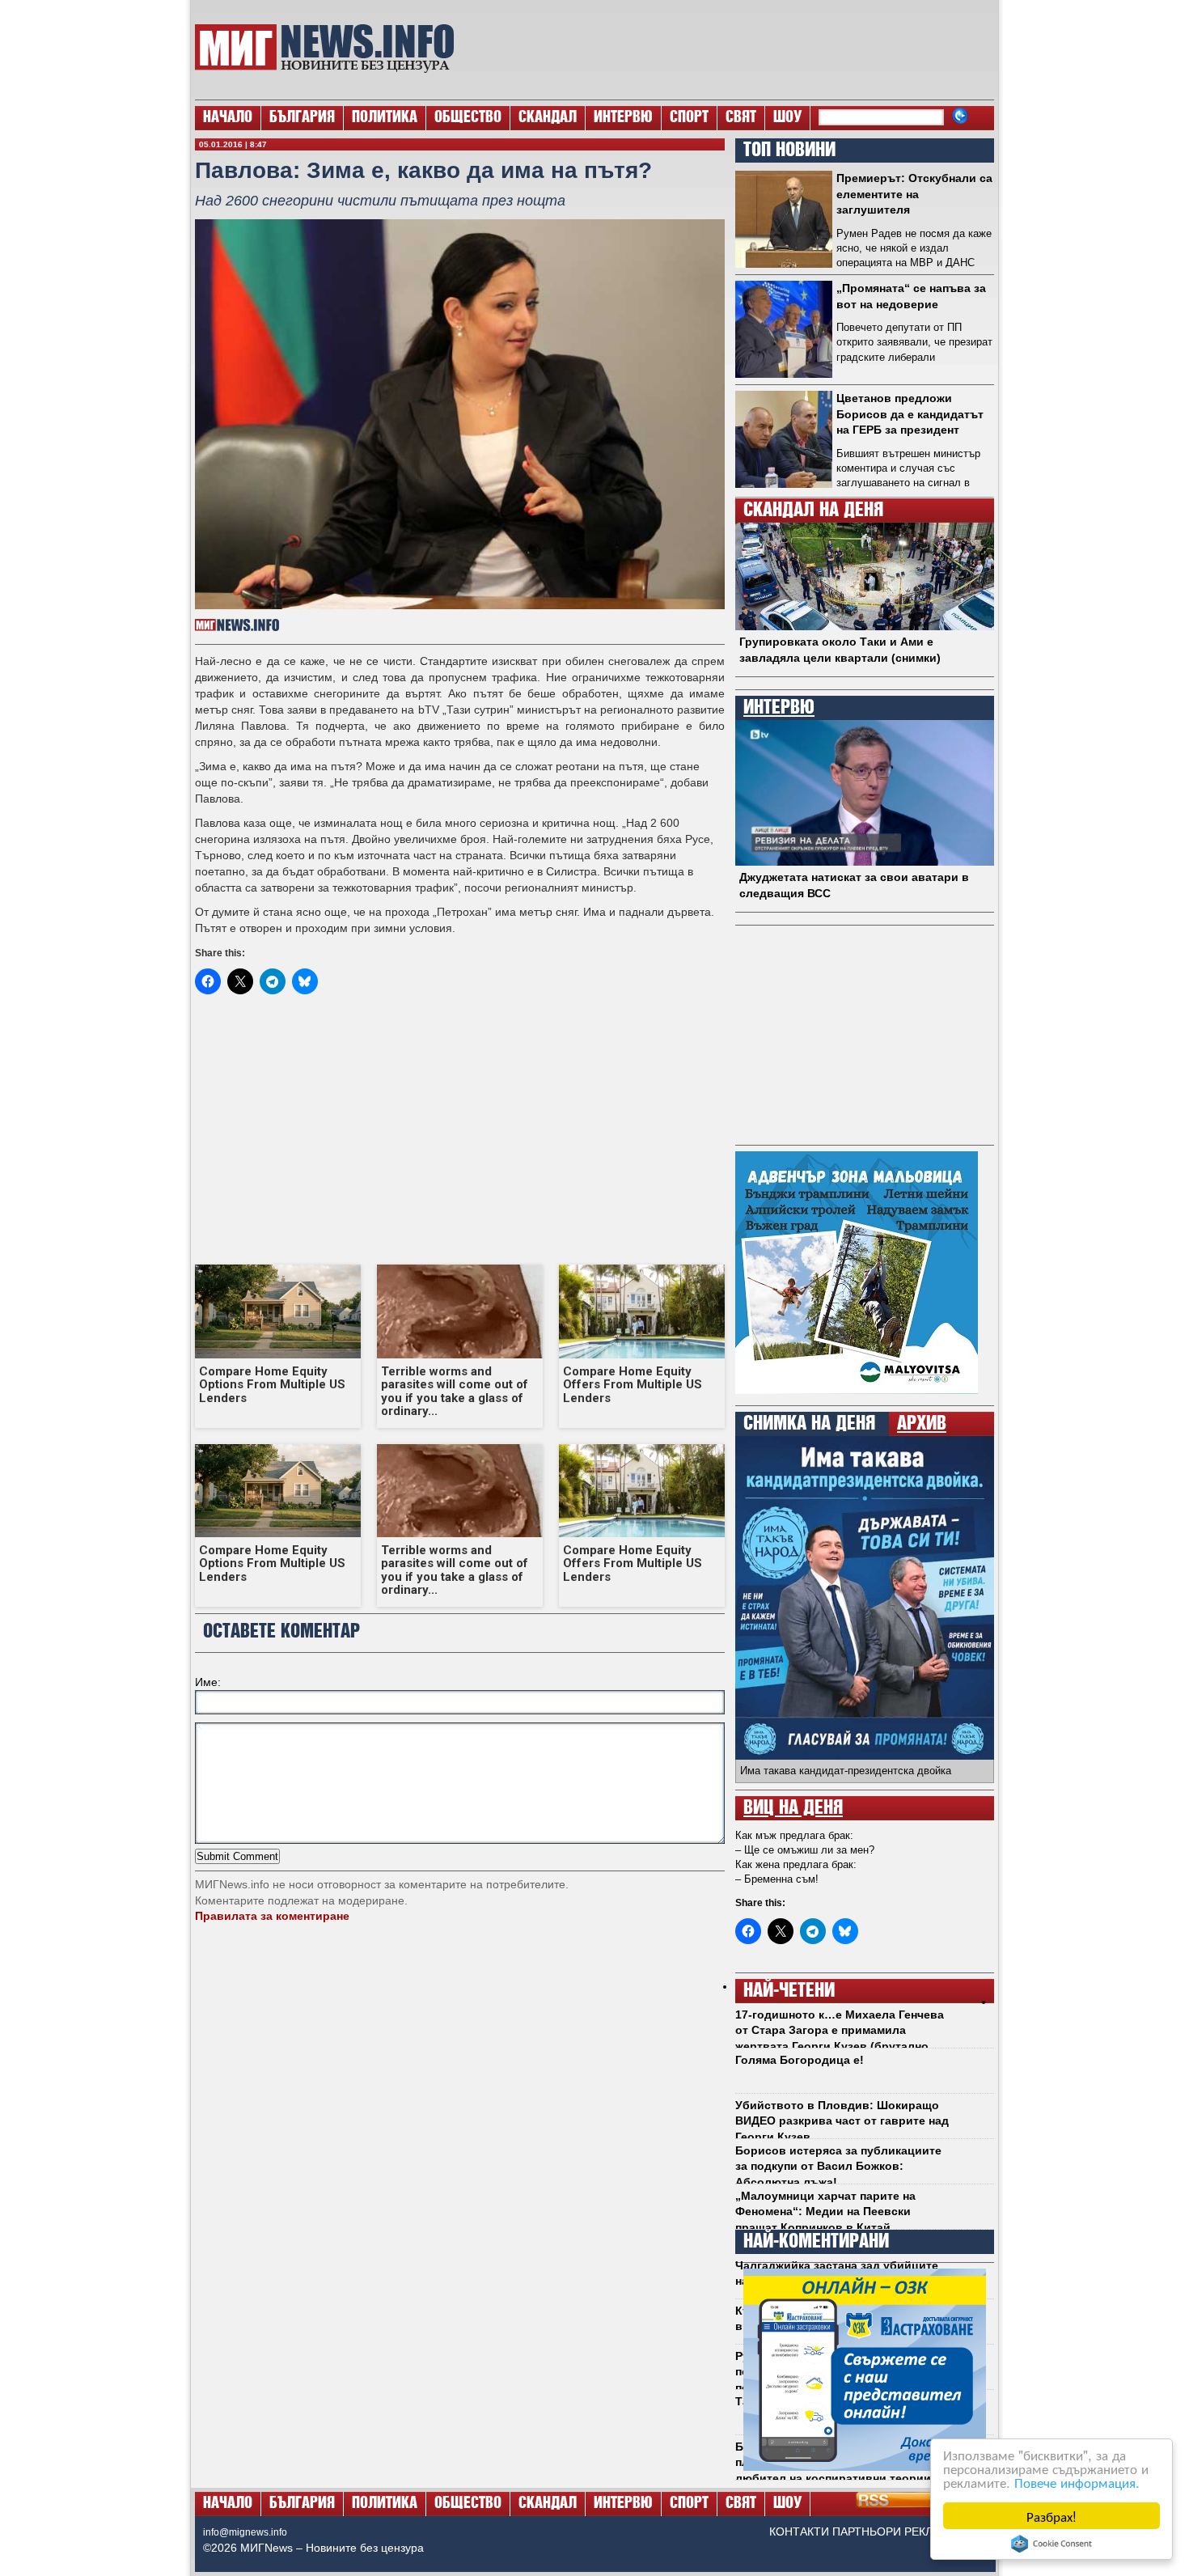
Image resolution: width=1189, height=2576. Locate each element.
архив (922, 1424)
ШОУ (787, 118)
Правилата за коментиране (272, 1916)
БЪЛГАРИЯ (302, 118)
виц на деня (793, 1808)
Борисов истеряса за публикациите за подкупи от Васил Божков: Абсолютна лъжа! (838, 2166)
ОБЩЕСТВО (468, 118)
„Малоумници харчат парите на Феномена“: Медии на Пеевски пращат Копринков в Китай (825, 2212)
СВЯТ (741, 118)
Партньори (867, 2532)
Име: (208, 1682)
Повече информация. (1077, 2482)
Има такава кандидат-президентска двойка (846, 1771)
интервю (779, 708)
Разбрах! (1051, 2516)
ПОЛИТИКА (385, 118)
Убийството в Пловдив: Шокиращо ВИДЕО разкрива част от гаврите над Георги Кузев (842, 2121)
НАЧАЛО (228, 118)
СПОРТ (689, 118)
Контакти (799, 2532)
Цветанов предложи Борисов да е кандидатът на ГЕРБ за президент (910, 414)
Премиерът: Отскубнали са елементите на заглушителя (914, 194)
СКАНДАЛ (548, 118)
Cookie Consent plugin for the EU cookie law (1051, 2544)
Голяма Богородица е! (800, 2060)
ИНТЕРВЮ (623, 118)
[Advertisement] (733, 49)
